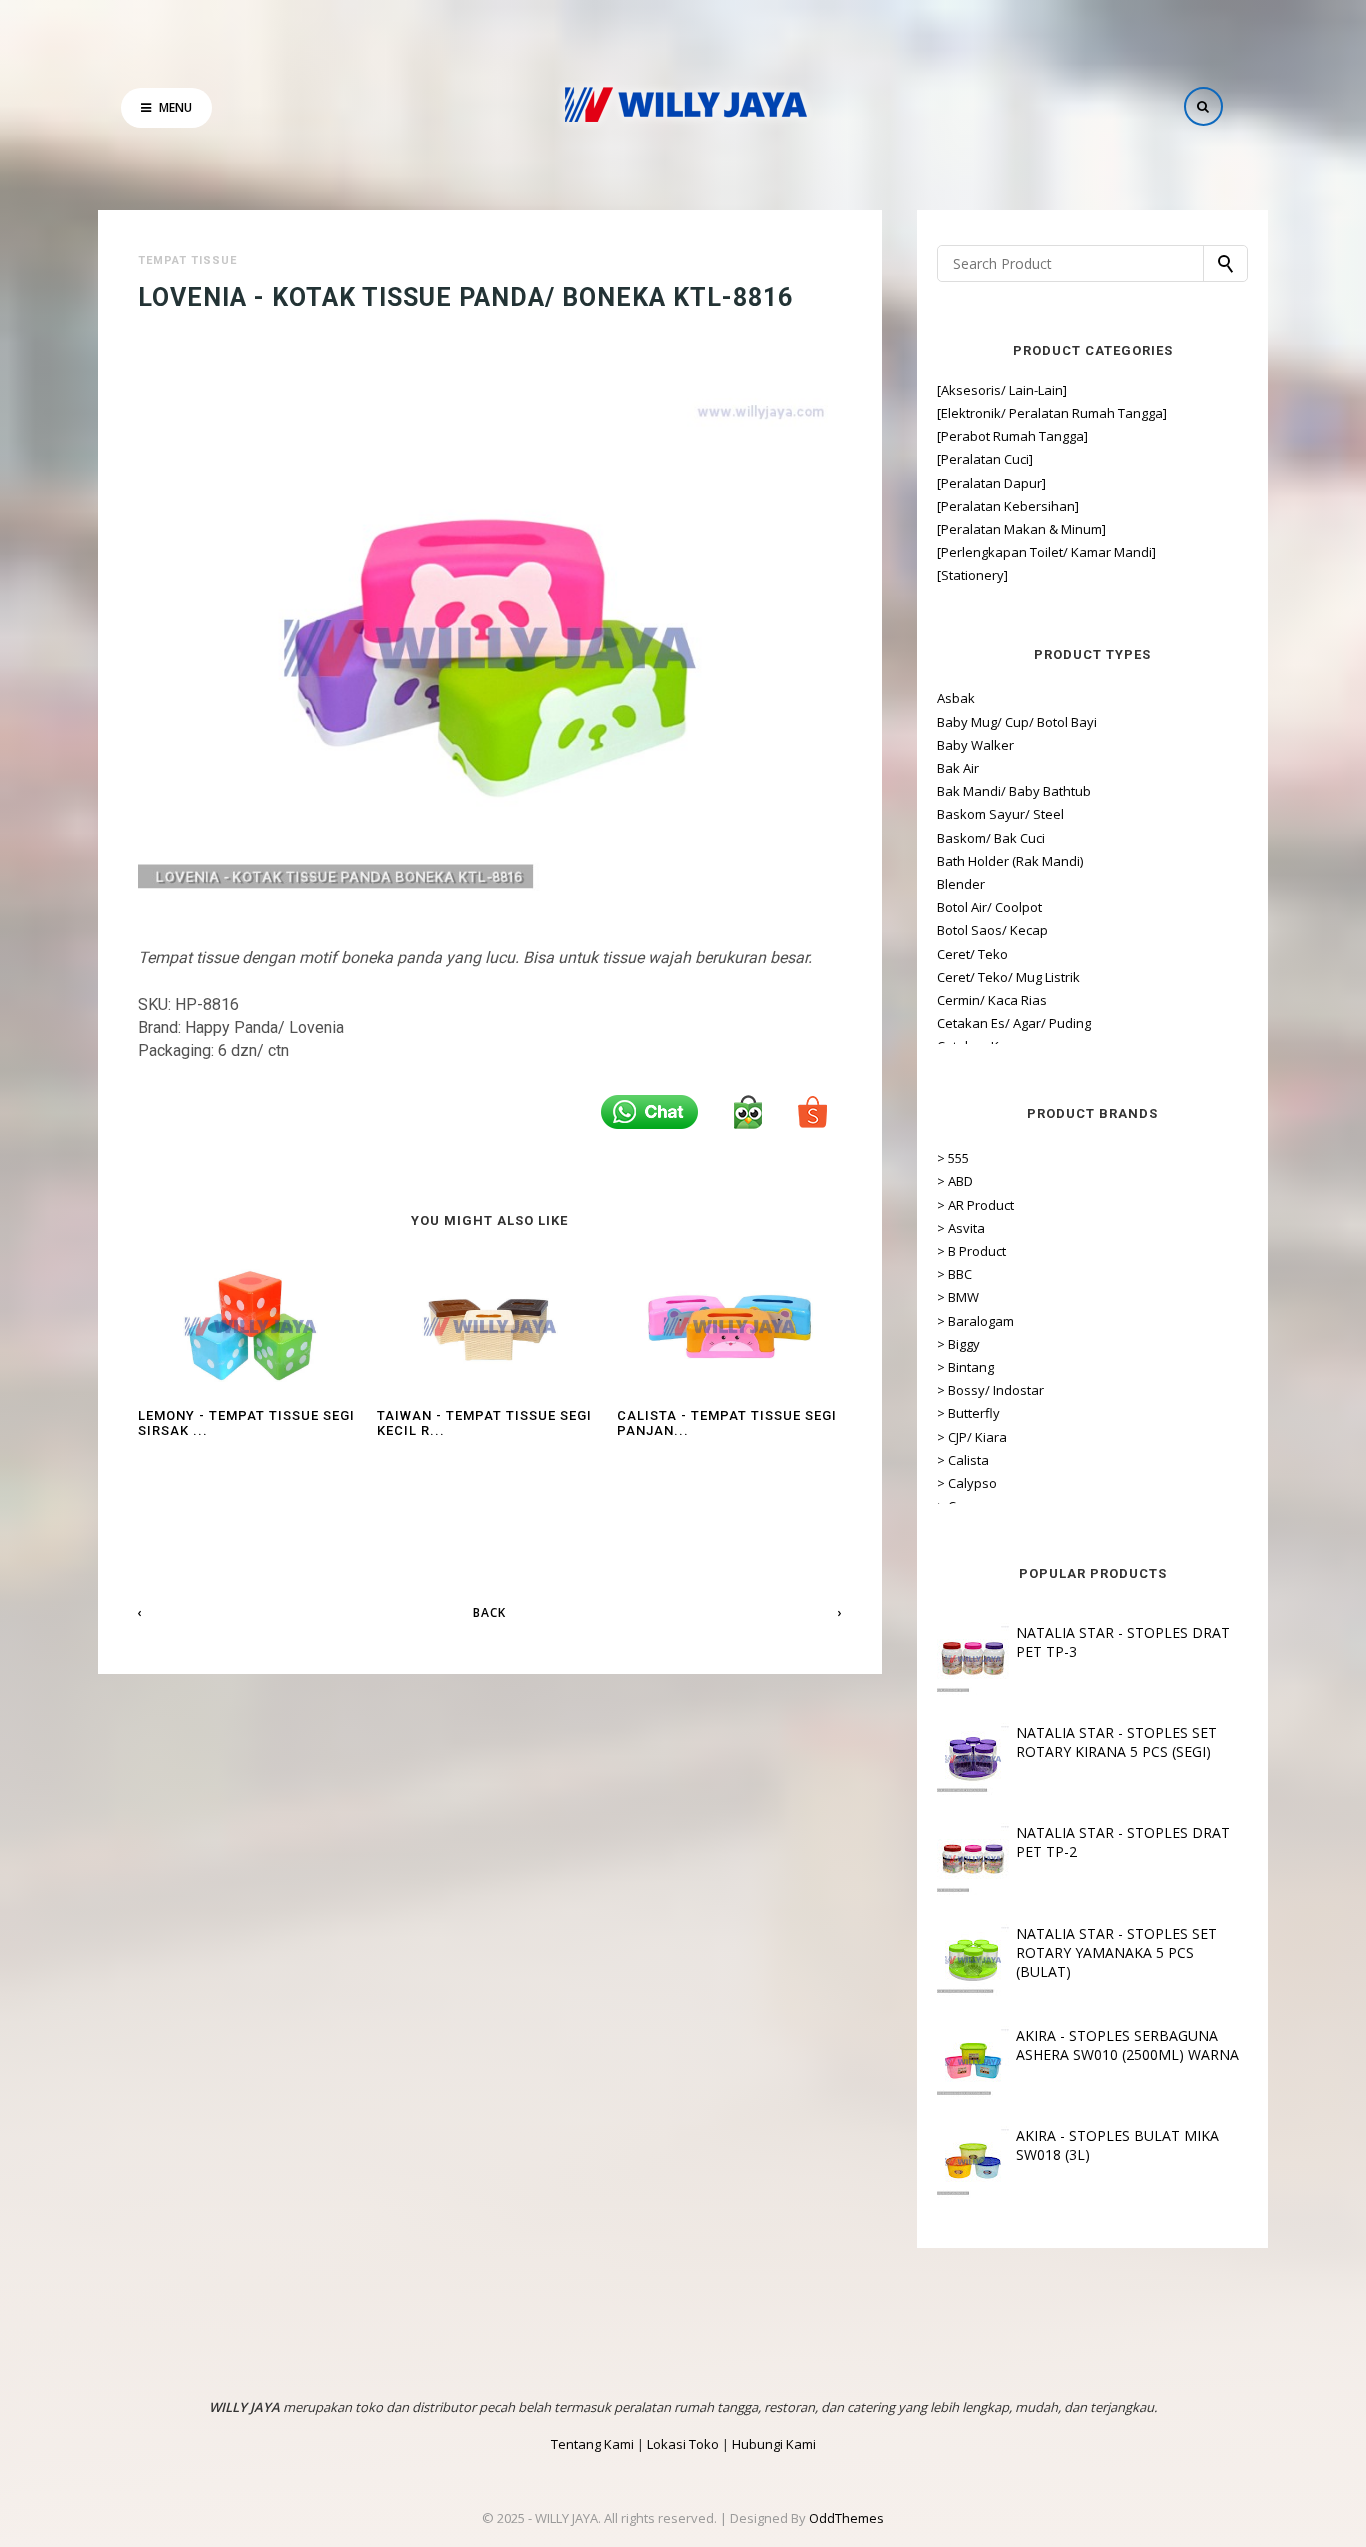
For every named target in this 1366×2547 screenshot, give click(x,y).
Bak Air (958, 768)
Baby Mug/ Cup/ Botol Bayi (1017, 722)
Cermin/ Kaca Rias (992, 1000)
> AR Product (975, 1205)
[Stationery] (972, 575)
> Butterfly (968, 1413)
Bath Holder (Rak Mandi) (1010, 861)
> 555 (953, 1158)
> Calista (963, 1460)
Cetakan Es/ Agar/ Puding (1014, 1023)
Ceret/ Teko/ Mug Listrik (1008, 977)
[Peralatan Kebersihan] (1008, 506)
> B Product (971, 1251)
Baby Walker (975, 745)
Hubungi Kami (774, 2444)
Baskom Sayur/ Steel (1000, 814)
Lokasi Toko (683, 2444)
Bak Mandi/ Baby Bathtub (1014, 791)
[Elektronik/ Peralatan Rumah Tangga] (1052, 413)
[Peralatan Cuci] (985, 459)
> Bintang (965, 1367)
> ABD (955, 1181)
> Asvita (961, 1228)
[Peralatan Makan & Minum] (1021, 529)
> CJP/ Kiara (972, 1437)
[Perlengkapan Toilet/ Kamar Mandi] (1046, 552)
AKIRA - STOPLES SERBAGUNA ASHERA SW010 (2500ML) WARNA (1127, 2045)
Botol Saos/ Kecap (992, 930)
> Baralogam (975, 1321)
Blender (961, 884)
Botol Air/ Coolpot (989, 907)
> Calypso (967, 1483)
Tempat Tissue (187, 260)
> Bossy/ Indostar (990, 1390)
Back (489, 1612)
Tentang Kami (592, 2444)
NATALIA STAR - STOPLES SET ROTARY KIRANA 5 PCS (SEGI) (1116, 1742)
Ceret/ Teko (972, 954)
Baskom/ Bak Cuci (991, 838)
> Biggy (958, 1344)
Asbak (956, 698)
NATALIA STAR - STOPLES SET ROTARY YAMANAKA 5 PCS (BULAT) (1116, 1952)
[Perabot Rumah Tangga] (1012, 436)
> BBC (954, 1274)
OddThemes (846, 2518)
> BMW (958, 1297)
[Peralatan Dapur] (991, 483)
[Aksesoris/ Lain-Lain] (1002, 390)
